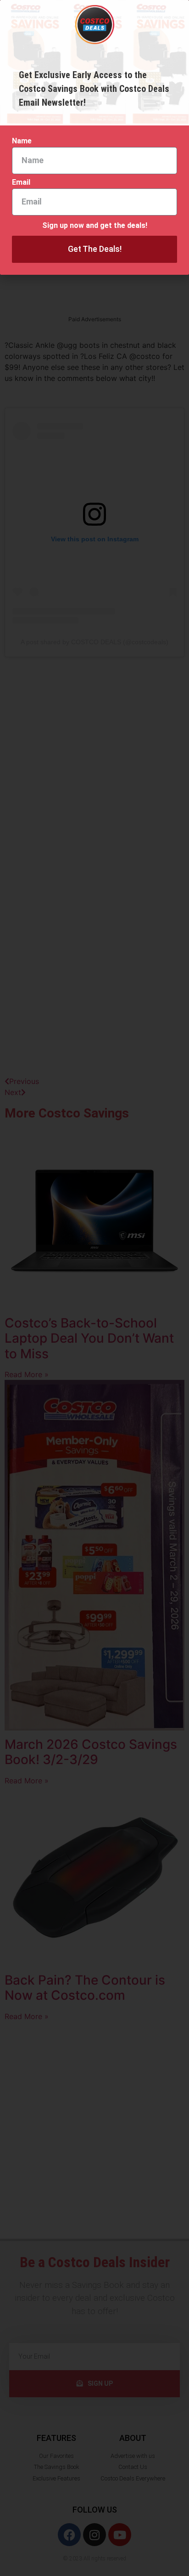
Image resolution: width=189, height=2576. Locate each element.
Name (22, 141)
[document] (94, 1288)
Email (21, 183)
